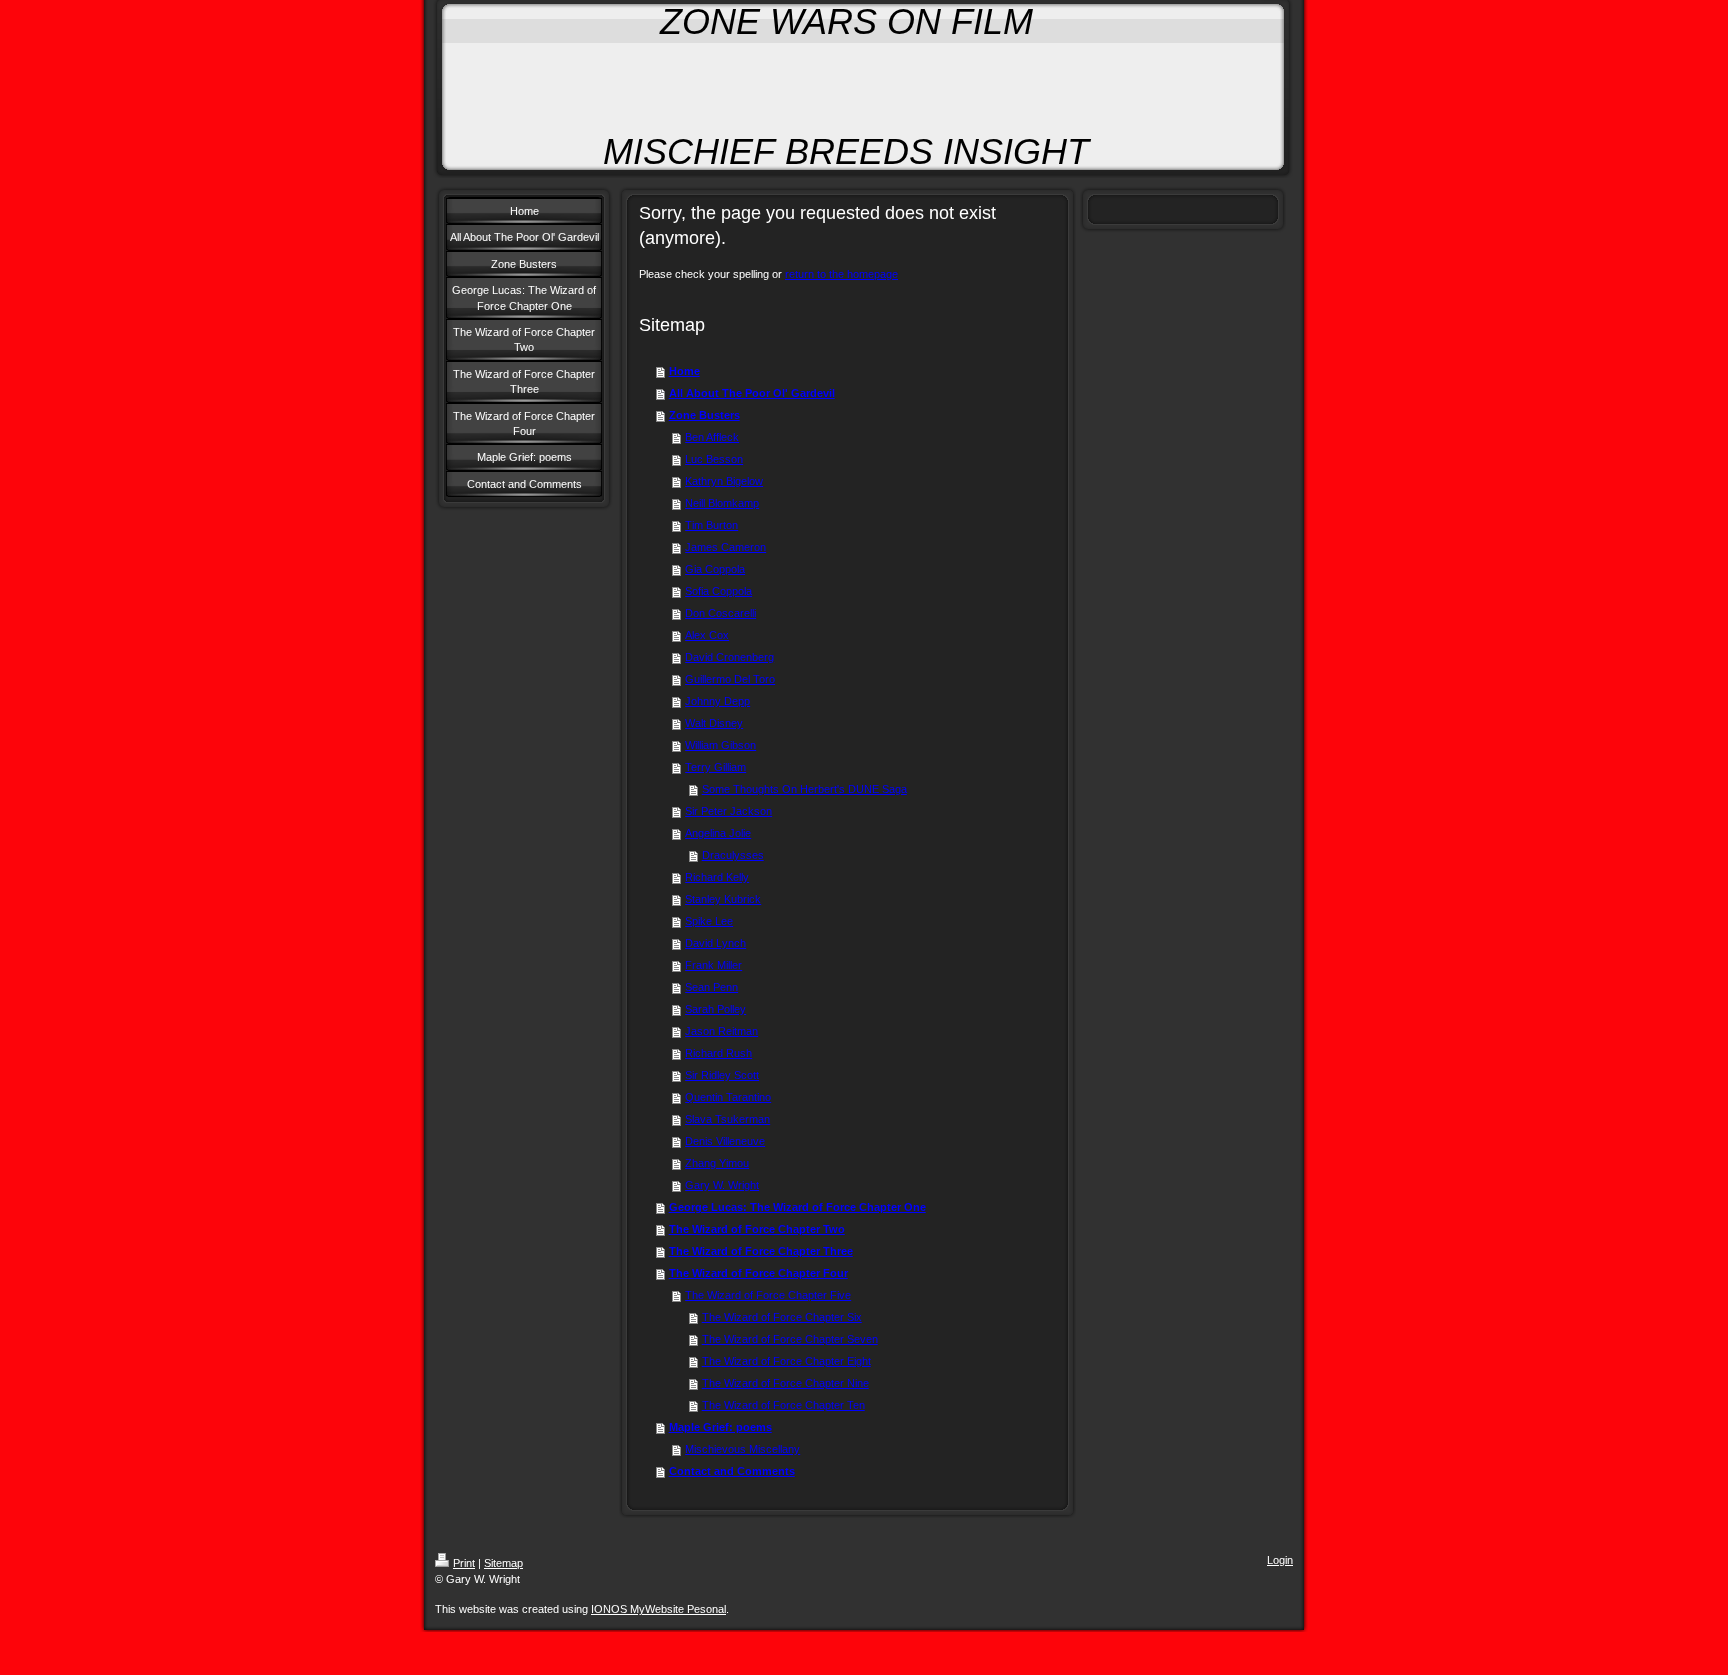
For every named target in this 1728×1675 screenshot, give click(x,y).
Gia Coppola (715, 569)
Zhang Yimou (717, 1163)
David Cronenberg (729, 657)
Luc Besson (714, 459)
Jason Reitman (721, 1031)
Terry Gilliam (715, 767)
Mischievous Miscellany (742, 1449)
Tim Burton (711, 525)
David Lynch (715, 943)
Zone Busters (704, 415)
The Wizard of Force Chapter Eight (786, 1361)
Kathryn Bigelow (724, 481)
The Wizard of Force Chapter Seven (790, 1339)
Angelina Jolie (718, 833)
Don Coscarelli (720, 613)
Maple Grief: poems (720, 1427)
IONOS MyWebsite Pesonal (658, 1609)
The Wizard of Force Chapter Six (782, 1317)
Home (684, 371)
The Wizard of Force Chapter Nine (785, 1383)
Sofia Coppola (718, 591)
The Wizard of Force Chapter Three (761, 1251)
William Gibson (720, 745)
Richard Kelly (717, 877)
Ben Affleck (712, 437)
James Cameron (725, 547)
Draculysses (733, 855)
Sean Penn (711, 987)
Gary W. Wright (722, 1185)
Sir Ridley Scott (722, 1075)
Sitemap (503, 1563)
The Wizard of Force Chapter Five (768, 1295)
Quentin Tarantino (728, 1097)
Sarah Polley (715, 1009)
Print (464, 1563)
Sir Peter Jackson (728, 811)
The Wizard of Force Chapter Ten (783, 1405)
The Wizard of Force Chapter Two (757, 1229)
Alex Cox (707, 635)
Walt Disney (714, 723)
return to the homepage (841, 274)
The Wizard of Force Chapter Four (758, 1273)
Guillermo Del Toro (730, 679)
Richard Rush (718, 1053)
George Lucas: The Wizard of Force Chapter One (797, 1207)
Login (1280, 1560)
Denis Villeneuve (725, 1141)
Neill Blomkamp (722, 503)
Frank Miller (713, 965)
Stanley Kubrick (723, 899)
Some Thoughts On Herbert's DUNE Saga (804, 789)
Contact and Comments (732, 1471)
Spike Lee (709, 921)
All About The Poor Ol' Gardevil (752, 393)
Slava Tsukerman (727, 1119)
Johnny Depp (717, 701)
